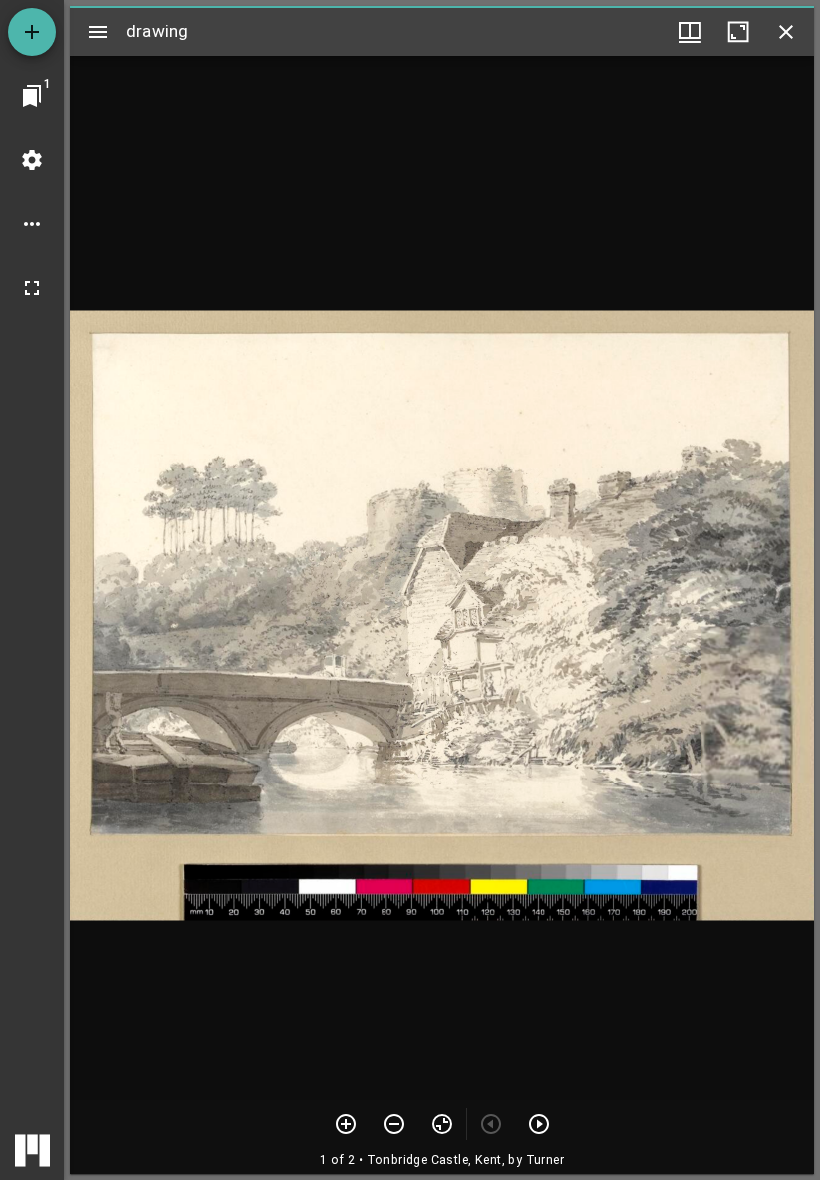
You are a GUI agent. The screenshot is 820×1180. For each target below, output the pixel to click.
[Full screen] (32, 288)
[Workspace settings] (32, 160)
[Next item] (539, 1124)
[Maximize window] (738, 32)
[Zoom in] (346, 1124)
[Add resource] (32, 32)
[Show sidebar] (98, 32)
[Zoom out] (394, 1124)
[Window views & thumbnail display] (690, 32)
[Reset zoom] (442, 1124)
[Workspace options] (32, 224)
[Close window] (786, 32)
